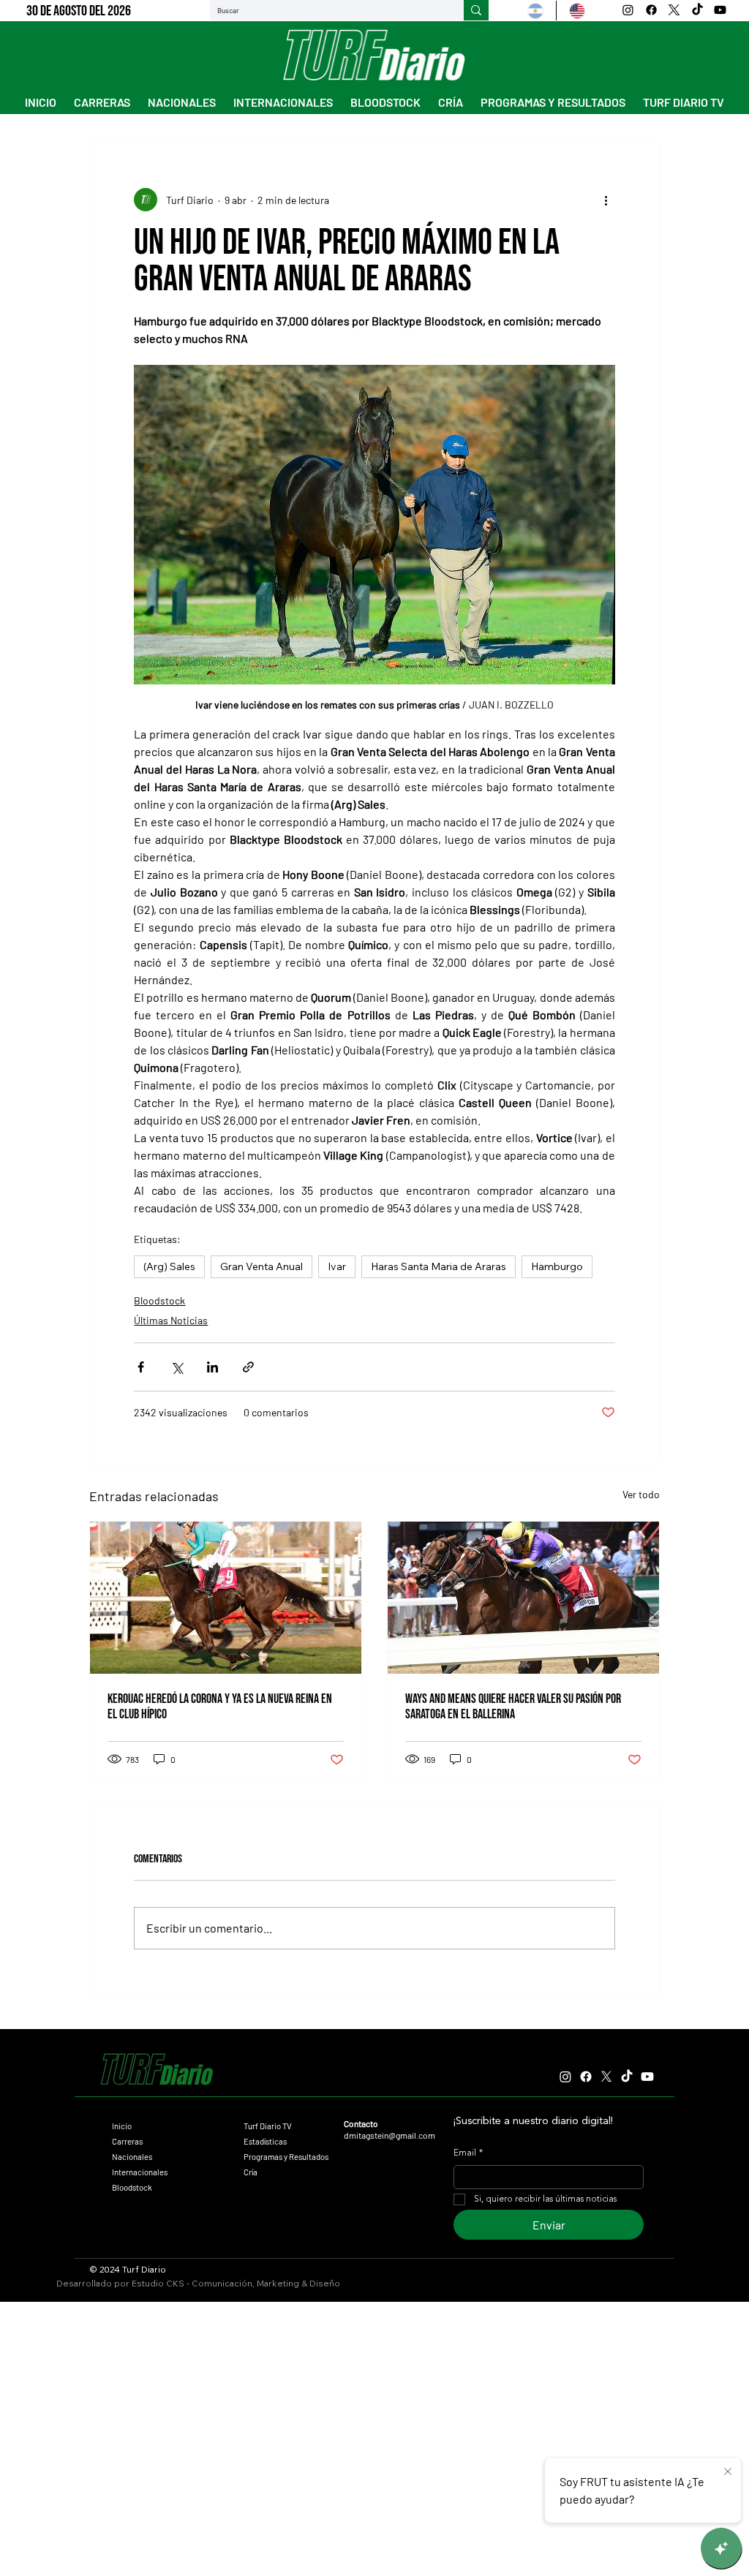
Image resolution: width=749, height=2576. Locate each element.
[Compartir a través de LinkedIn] (212, 1367)
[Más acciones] (606, 200)
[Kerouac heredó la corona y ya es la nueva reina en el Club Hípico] (226, 1598)
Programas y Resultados (286, 2157)
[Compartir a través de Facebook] (141, 1367)
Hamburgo (557, 1266)
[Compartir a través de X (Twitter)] (177, 1367)
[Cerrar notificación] (728, 2472)
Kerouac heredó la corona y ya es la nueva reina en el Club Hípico (220, 1707)
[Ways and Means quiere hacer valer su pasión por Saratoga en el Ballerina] (523, 1598)
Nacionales (132, 2157)
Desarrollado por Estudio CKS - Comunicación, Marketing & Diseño (198, 2283)
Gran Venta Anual (261, 1266)
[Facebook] (651, 10)
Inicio (122, 2126)
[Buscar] (476, 10)
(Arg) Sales (169, 1266)
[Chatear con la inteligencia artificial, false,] (721, 2548)
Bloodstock (159, 1300)
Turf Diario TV (268, 2126)
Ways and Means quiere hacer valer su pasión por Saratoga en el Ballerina (513, 1707)
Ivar (337, 1266)
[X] (674, 10)
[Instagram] (628, 10)
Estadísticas (265, 2141)
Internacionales (140, 2172)
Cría (251, 2172)
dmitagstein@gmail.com (389, 2135)
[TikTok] (697, 10)
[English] (577, 11)
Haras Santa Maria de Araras (439, 1266)
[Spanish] (535, 11)
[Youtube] (720, 10)
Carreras (127, 2141)
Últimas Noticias (171, 1320)
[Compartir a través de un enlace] (248, 1367)
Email (468, 2153)
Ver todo (641, 1494)
